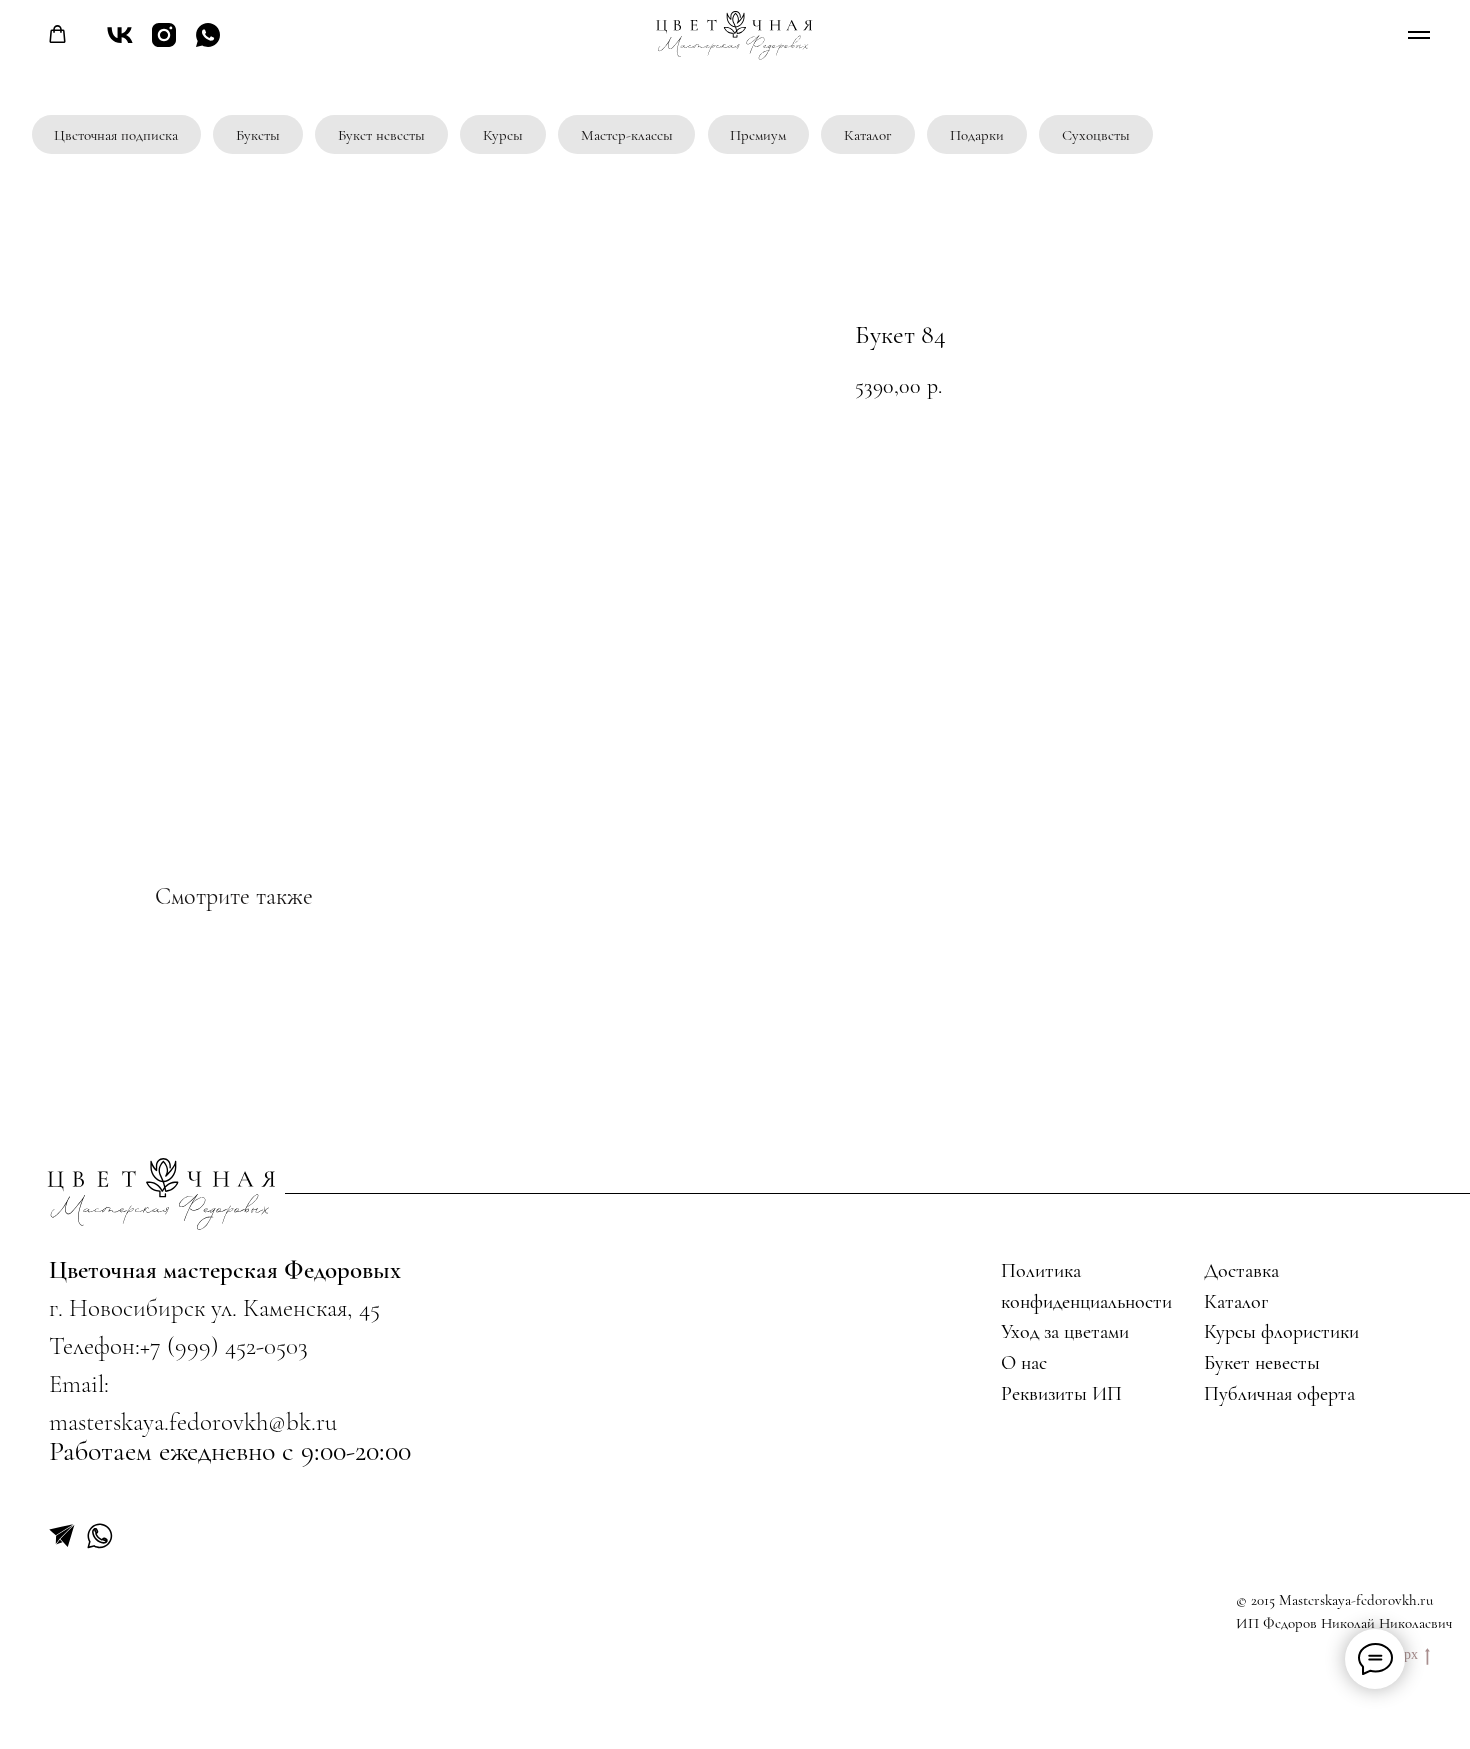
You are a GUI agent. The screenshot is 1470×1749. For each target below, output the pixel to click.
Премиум (758, 135)
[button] (57, 34)
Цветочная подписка (116, 135)
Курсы (503, 135)
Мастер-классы (627, 135)
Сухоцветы (1096, 135)
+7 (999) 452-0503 (224, 1346)
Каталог (868, 135)
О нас (1024, 1363)
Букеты (258, 135)
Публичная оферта (1279, 1394)
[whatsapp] (208, 44)
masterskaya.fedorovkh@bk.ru (193, 1422)
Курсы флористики (1281, 1332)
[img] (162, 1193)
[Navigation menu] (1419, 35)
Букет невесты (381, 135)
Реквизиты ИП (1061, 1394)
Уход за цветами (1065, 1332)
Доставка (1241, 1271)
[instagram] (164, 44)
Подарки (977, 135)
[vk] (120, 44)
